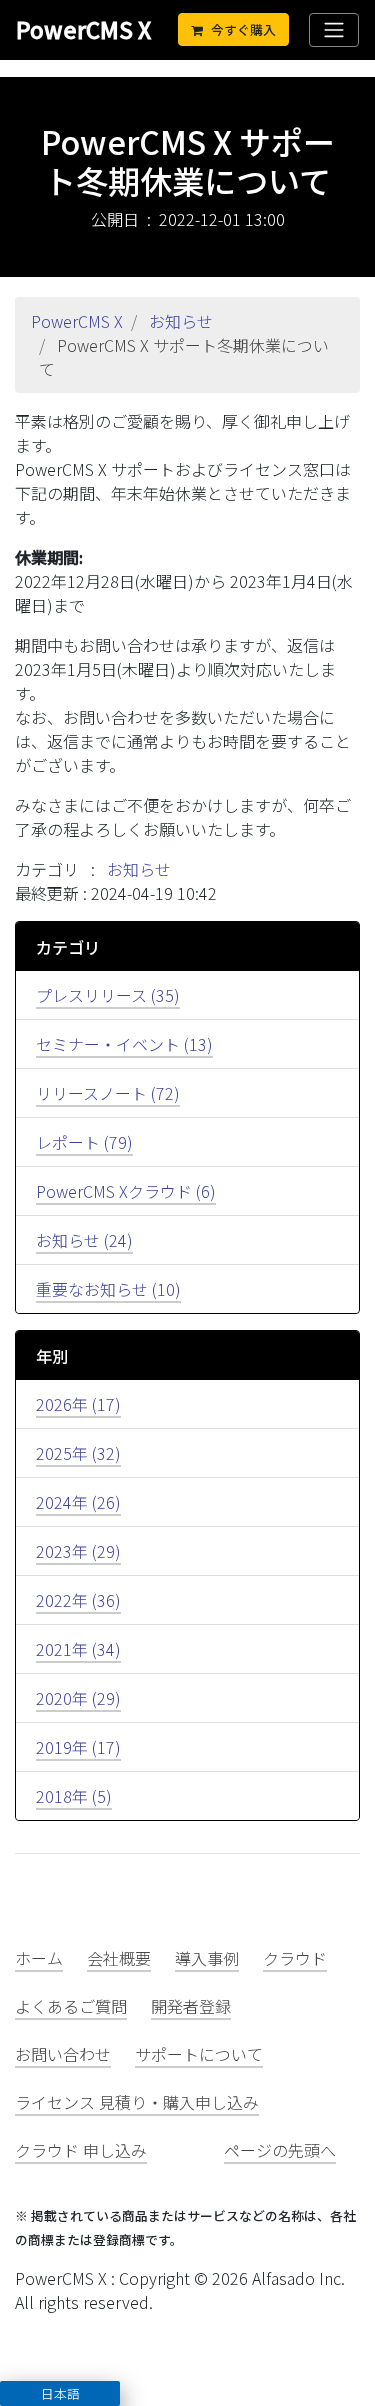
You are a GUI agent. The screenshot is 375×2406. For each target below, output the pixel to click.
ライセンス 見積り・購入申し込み (137, 2102)
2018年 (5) (74, 1796)
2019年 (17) (78, 1747)
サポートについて (199, 2054)
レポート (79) (84, 1142)
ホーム (39, 1958)
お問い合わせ (63, 2054)
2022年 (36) (78, 1600)
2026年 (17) (78, 1404)
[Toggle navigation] (334, 30)
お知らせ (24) (84, 1240)
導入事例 (207, 1958)
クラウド (295, 1958)
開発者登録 (191, 2006)
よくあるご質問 (71, 2006)
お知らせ (181, 321)
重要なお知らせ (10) (108, 1289)
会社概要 (119, 1958)
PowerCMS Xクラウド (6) (126, 1191)
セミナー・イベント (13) (124, 1044)
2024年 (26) (78, 1502)
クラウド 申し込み (81, 2150)
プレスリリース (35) (108, 995)
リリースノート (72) (108, 1093)
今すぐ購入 (243, 29)
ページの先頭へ (280, 2150)
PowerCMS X (83, 29)
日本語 (60, 2393)
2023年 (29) (78, 1551)
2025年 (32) (78, 1453)
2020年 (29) (78, 1698)
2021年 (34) (78, 1649)
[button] (60, 2393)
